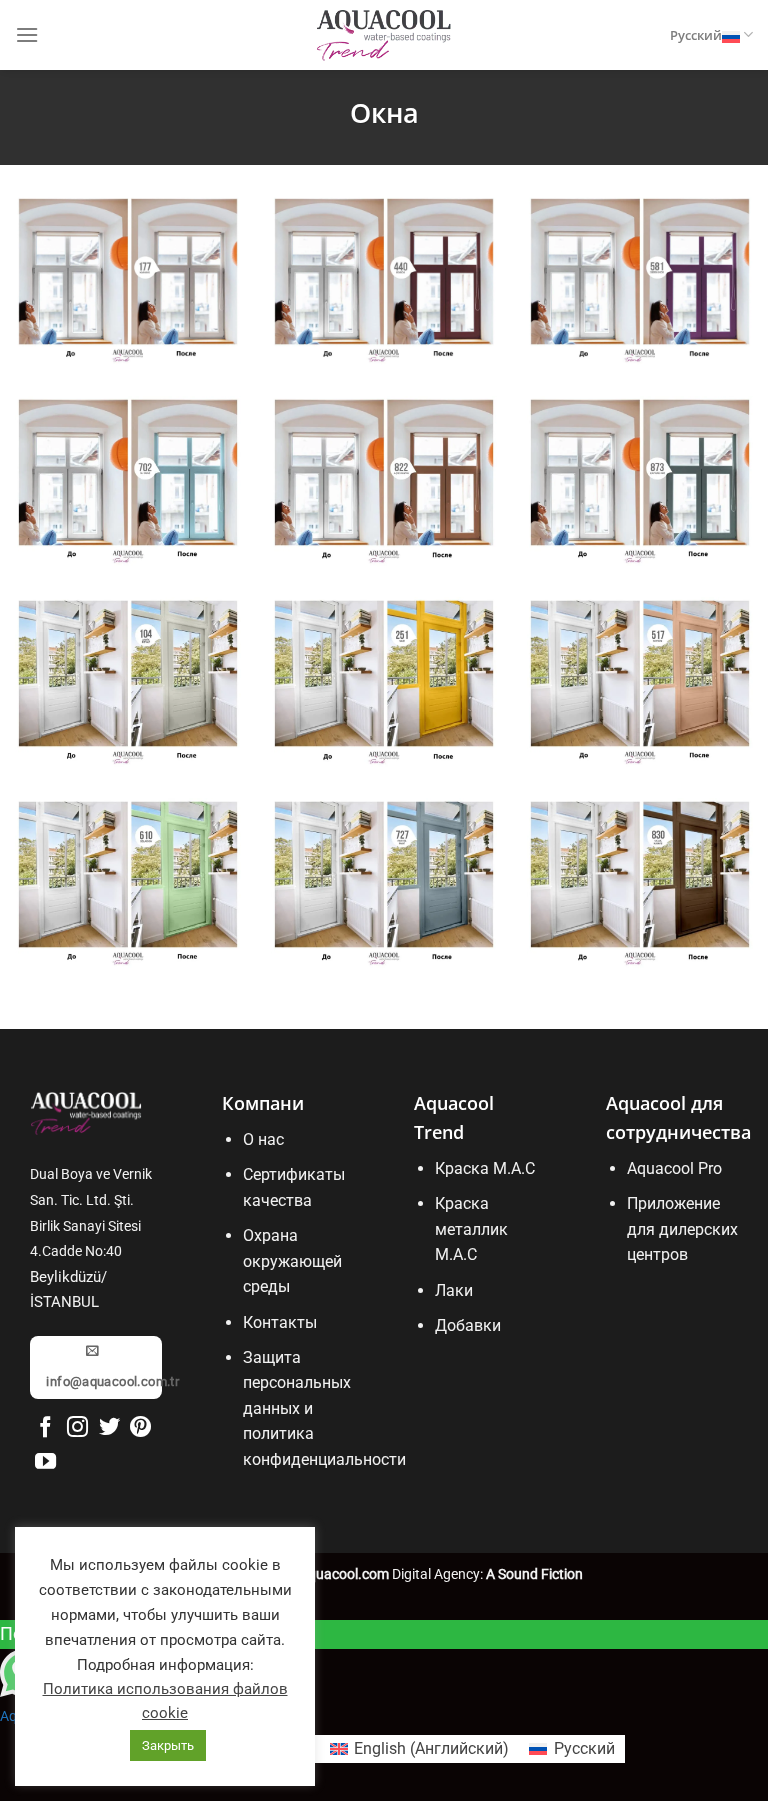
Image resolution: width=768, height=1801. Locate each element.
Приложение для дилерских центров (682, 1229)
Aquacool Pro (674, 1168)
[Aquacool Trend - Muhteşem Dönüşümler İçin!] (384, 35)
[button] (27, 34)
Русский (696, 35)
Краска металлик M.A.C (471, 1229)
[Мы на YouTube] (45, 1462)
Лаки (454, 1290)
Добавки (468, 1325)
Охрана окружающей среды (292, 1261)
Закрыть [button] (168, 1745)
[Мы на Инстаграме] (77, 1428)
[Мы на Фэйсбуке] (45, 1428)
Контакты (280, 1322)
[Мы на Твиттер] (109, 1428)
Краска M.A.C (485, 1168)
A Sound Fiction (533, 1574)
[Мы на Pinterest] (140, 1428)
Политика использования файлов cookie (165, 1701)
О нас (263, 1139)
